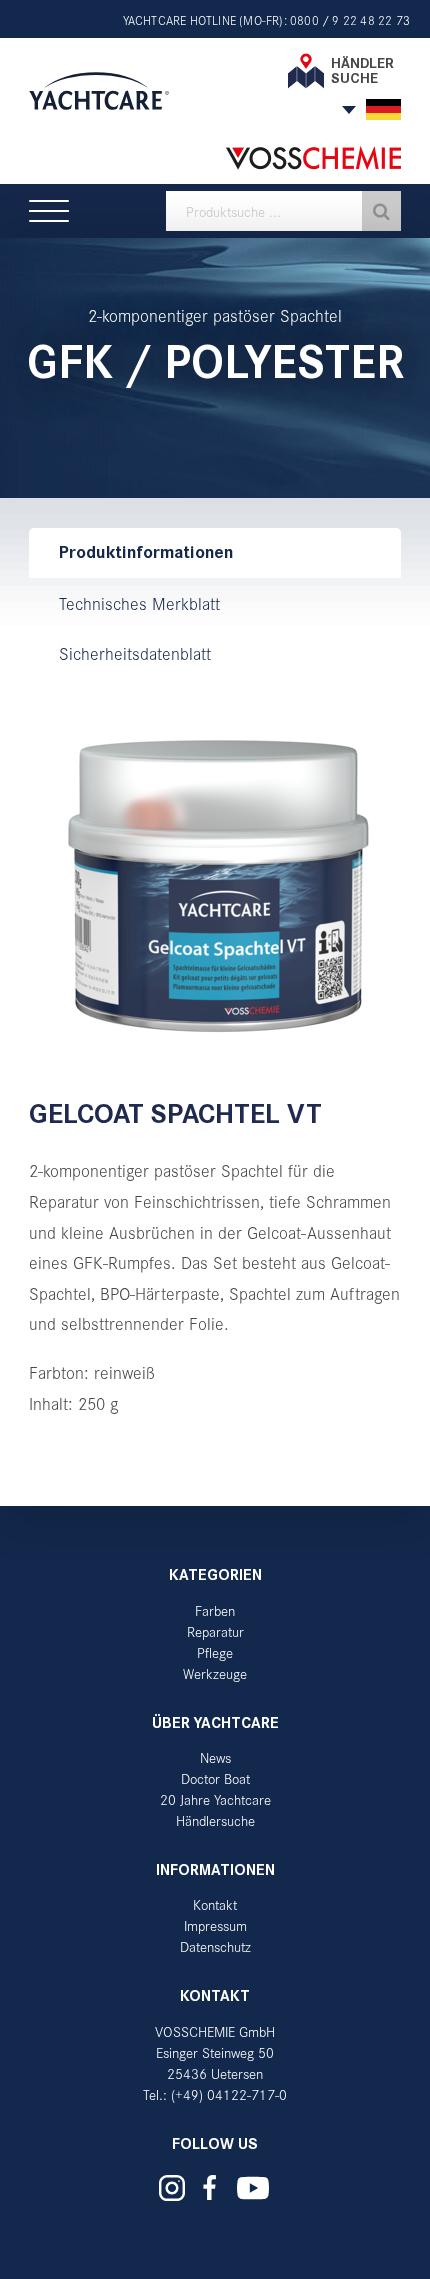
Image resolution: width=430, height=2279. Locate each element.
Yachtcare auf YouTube (253, 2188)
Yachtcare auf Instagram (172, 2188)
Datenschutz (215, 1946)
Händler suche (362, 70)
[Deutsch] (383, 109)
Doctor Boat (215, 1778)
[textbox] (283, 211)
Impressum (215, 1925)
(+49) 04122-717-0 (229, 2094)
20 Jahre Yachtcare (215, 1799)
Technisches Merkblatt (139, 603)
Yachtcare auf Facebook (210, 2187)
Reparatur (215, 1631)
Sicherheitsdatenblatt (135, 653)
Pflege (215, 1652)
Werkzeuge (215, 1673)
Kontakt (215, 1904)
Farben (215, 1610)
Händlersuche (215, 1820)
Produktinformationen (146, 552)
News (215, 1757)
